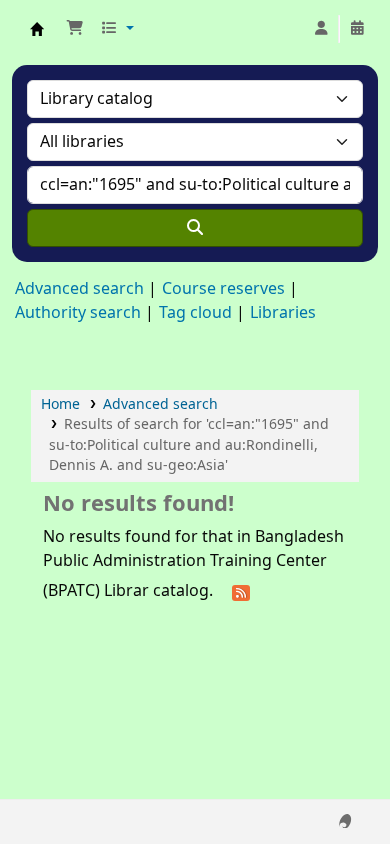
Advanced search (79, 289)
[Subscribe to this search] (241, 592)
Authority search (78, 313)
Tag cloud (195, 313)
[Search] (195, 228)
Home (60, 404)
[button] (75, 29)
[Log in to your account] (321, 29)
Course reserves (223, 289)
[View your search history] (357, 29)
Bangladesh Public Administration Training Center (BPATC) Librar (37, 29)
